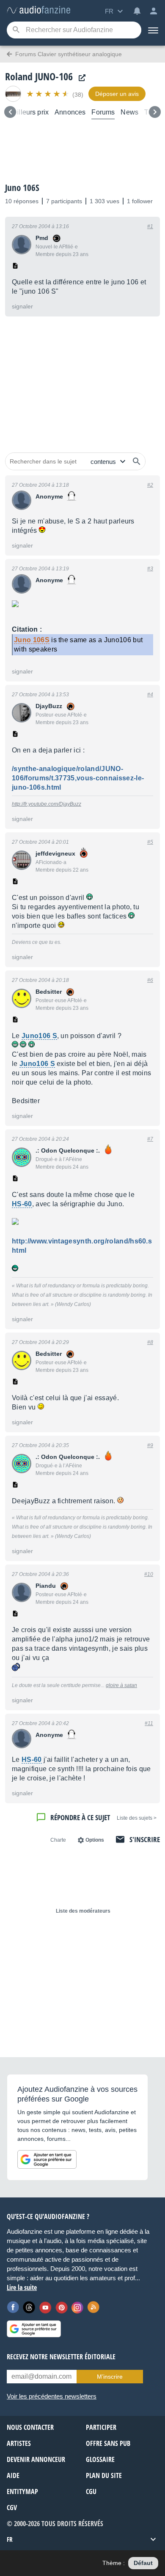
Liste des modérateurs (83, 1911)
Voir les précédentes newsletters (52, 2396)
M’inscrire (110, 2377)
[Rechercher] (137, 461)
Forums (103, 112)
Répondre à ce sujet (80, 1817)
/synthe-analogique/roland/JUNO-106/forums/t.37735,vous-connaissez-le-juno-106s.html (78, 778)
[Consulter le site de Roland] (80, 78)
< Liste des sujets (137, 1818)
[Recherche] (16, 30)
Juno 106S (22, 188)
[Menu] (153, 30)
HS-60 (22, 1204)
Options (95, 1840)
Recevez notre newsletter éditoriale (61, 2357)
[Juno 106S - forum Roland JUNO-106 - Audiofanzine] (38, 10)
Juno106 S (39, 1036)
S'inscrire (145, 1839)
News (129, 112)
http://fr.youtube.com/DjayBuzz (47, 804)
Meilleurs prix (28, 112)
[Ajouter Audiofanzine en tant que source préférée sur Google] (47, 2159)
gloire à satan (121, 1685)
